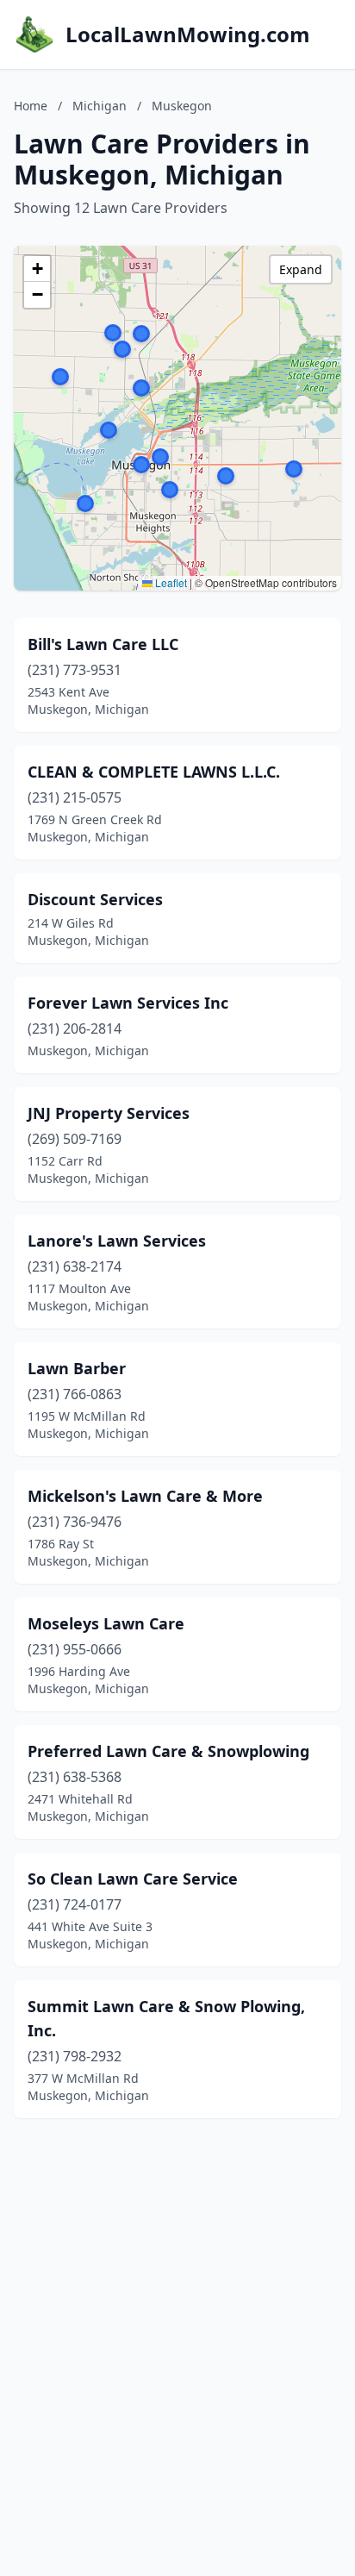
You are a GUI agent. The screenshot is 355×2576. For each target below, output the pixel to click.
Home (31, 106)
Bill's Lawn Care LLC (103, 644)
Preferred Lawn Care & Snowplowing (168, 1751)
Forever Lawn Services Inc (128, 1003)
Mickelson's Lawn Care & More (145, 1496)
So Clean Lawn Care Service (133, 1879)
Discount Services (95, 899)
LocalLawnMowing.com (188, 34)
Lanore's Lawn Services (117, 1241)
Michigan (100, 106)
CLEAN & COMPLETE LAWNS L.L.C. (154, 772)
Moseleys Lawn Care (106, 1623)
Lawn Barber (77, 1368)
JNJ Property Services (109, 1113)
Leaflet (170, 582)
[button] (226, 476)
